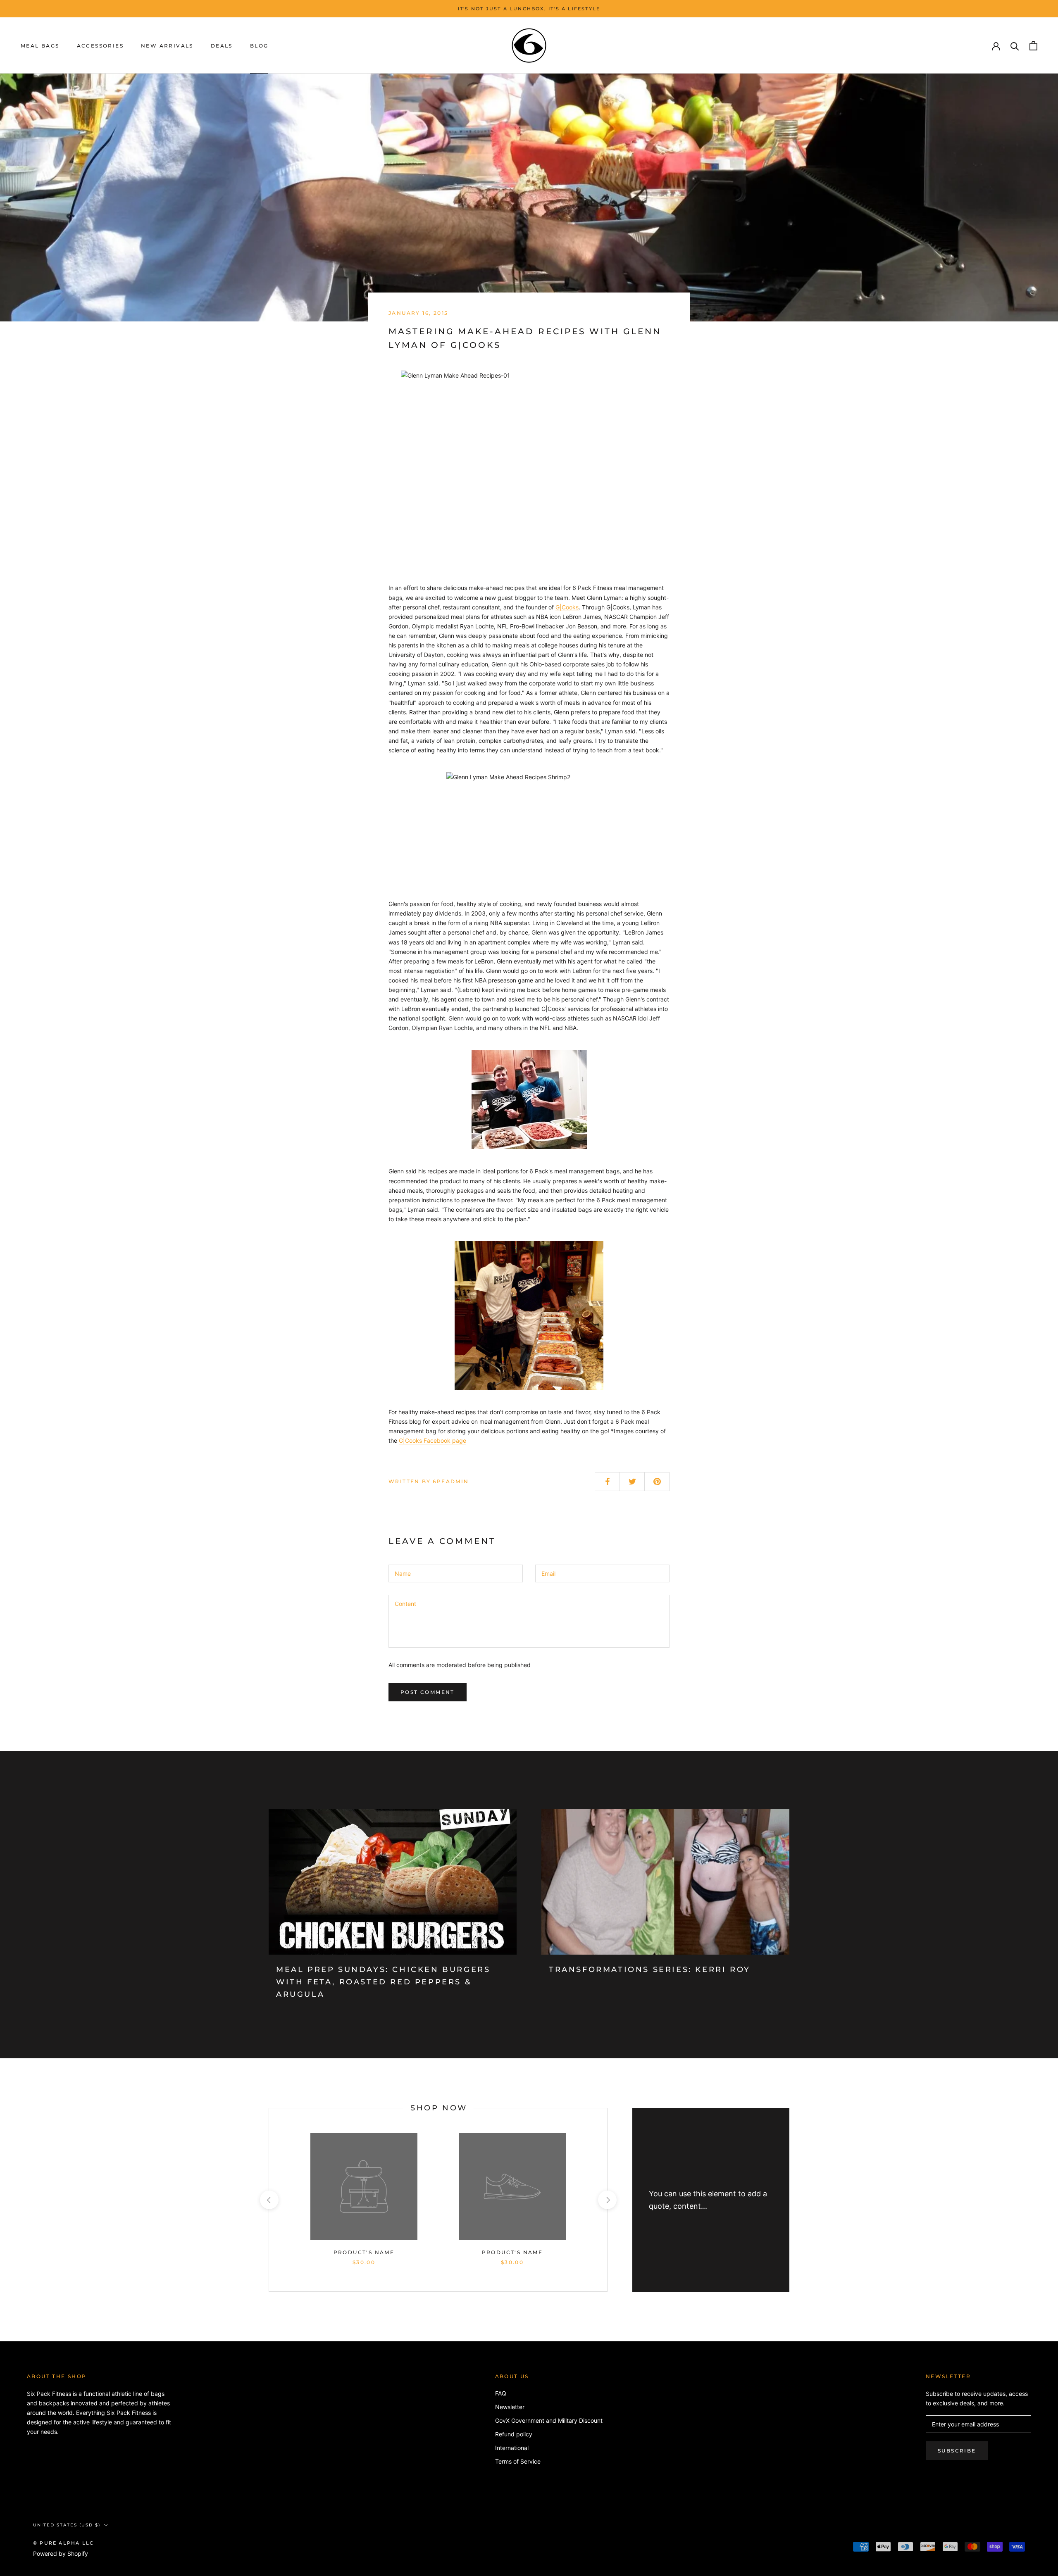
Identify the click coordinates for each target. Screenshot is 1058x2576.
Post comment (428, 1692)
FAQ (501, 2393)
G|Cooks (567, 607)
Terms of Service (518, 2461)
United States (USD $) (67, 2525)
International (512, 2448)
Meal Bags (40, 46)
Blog (259, 46)
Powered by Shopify (61, 2553)
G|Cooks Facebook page (432, 1440)
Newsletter (510, 2407)
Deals (222, 46)
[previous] (269, 2200)
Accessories (100, 46)
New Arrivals (167, 46)
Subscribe (957, 2451)
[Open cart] (1033, 46)
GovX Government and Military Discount (549, 2420)
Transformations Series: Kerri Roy (650, 1969)
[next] (607, 2200)
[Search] (1015, 46)
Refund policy (514, 2434)
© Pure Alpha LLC (63, 2543)
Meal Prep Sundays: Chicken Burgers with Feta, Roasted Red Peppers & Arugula (383, 1982)
